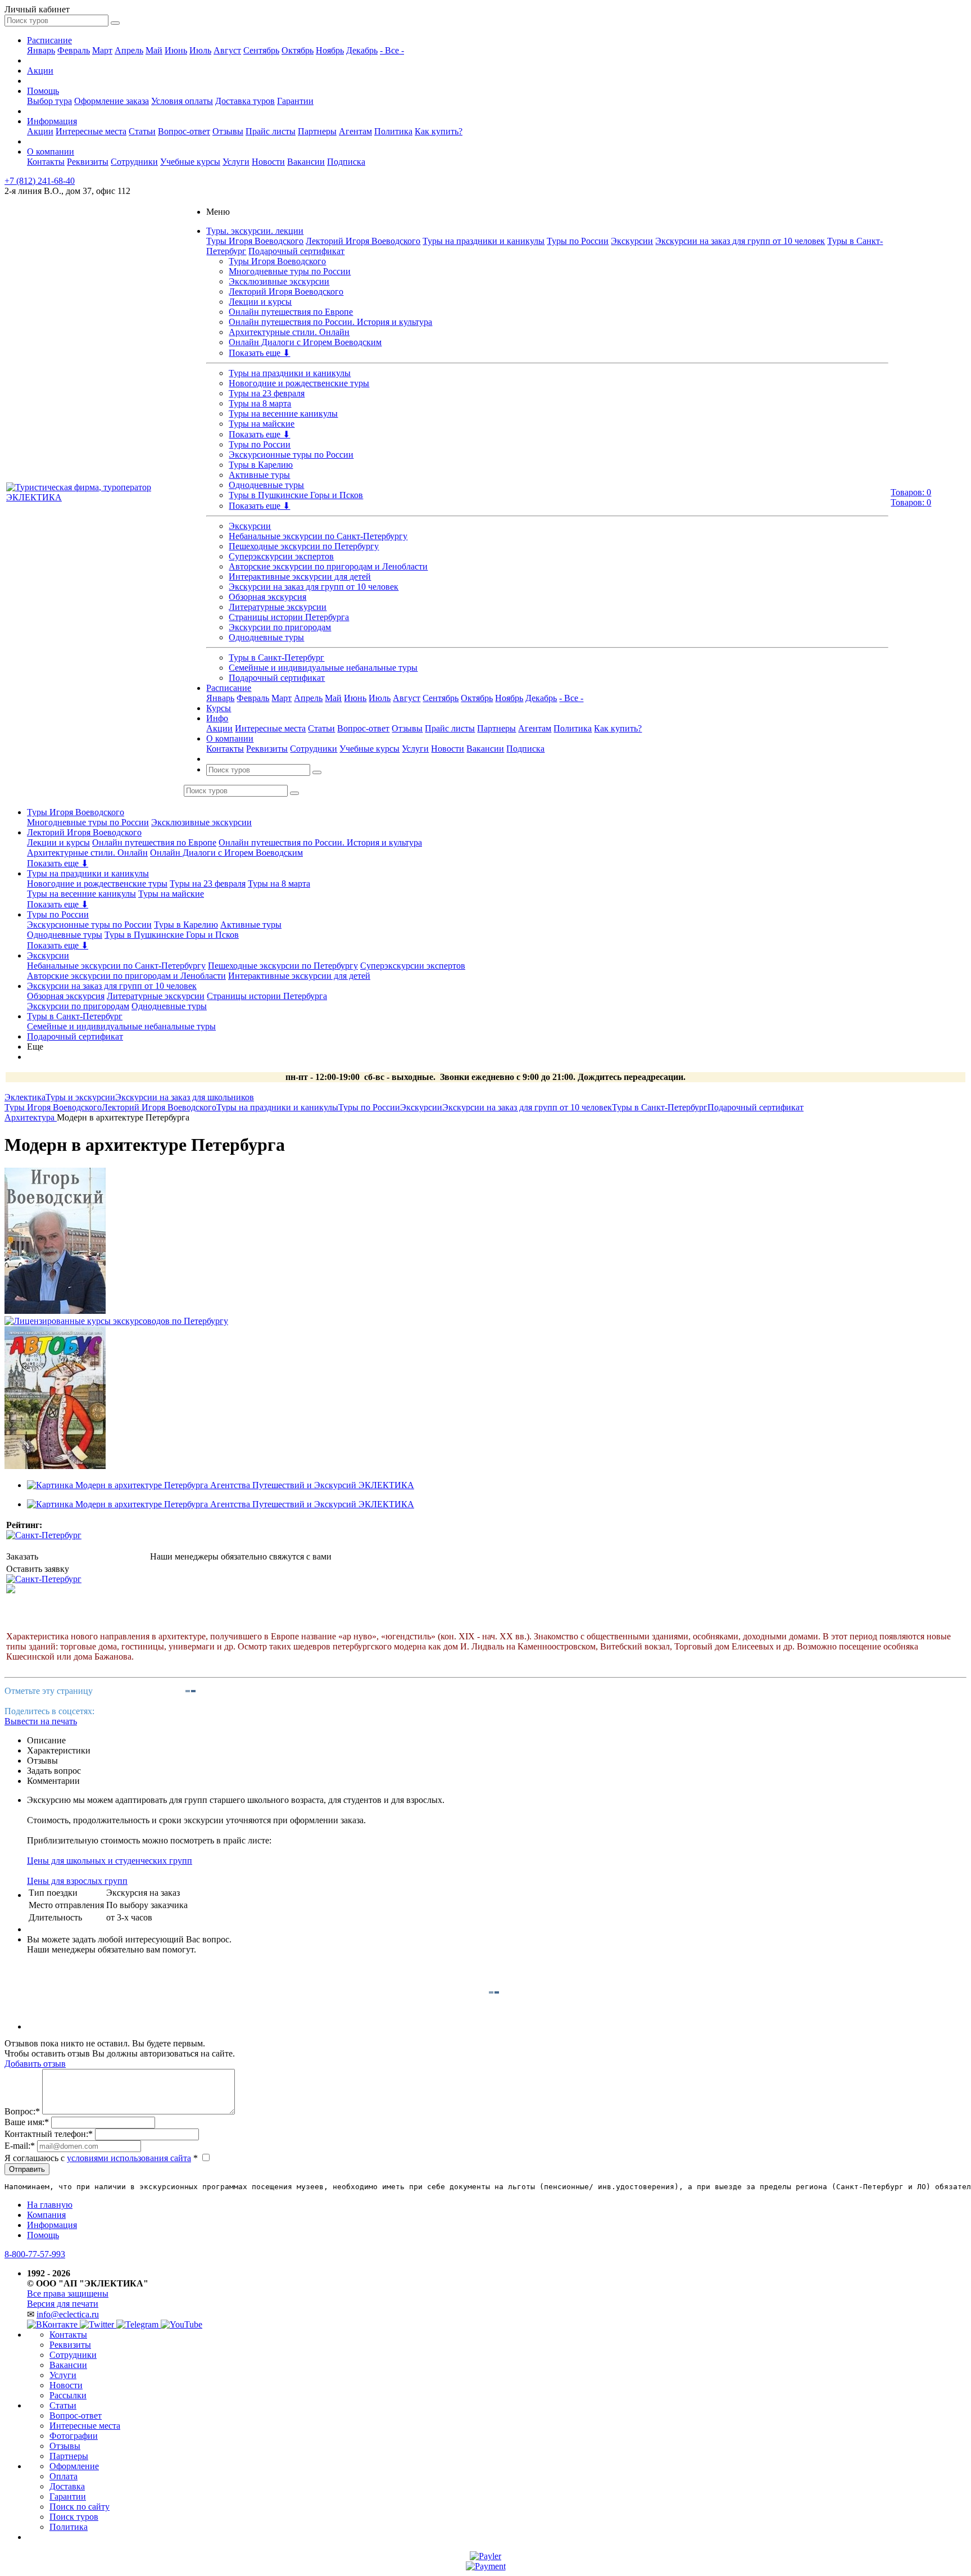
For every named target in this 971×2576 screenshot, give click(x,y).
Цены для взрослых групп (77, 1881)
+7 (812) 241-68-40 (40, 181)
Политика (393, 131)
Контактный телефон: (49, 2134)
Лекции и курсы (260, 302)
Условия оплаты (182, 101)
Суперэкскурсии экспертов (281, 556)
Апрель (129, 50)
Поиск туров (74, 2517)
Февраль (74, 50)
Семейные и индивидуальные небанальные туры (323, 668)
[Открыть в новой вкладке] (485, 2556)
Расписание (49, 40)
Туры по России (578, 241)
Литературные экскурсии (278, 607)
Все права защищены (68, 2293)
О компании (51, 152)
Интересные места (91, 131)
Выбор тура (49, 101)
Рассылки (68, 2395)
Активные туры (259, 475)
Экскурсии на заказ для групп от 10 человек (740, 241)
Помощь (43, 91)
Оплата (63, 2476)
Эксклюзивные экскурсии (279, 281)
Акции (40, 71)
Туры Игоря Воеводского (255, 241)
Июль (200, 50)
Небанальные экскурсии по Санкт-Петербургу (318, 536)
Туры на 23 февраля (267, 393)
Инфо (217, 718)
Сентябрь (261, 50)
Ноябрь (330, 50)
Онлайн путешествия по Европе (291, 312)
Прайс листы (271, 131)
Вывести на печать (41, 1721)
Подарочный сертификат (296, 251)
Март (102, 50)
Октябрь (298, 50)
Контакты (46, 162)
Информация (52, 121)
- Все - (392, 50)
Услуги (236, 162)
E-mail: (20, 2146)
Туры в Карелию (261, 465)
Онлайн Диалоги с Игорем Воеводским (305, 342)
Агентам (355, 131)
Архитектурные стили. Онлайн (289, 332)
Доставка (67, 2486)
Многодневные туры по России (290, 271)
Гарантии (295, 101)
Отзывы (228, 131)
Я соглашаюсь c (101, 2158)
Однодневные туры (266, 485)
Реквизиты (88, 162)
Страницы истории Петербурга (289, 617)
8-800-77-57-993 (35, 2254)
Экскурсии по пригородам (280, 627)
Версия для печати (63, 2304)
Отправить (27, 2169)
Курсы (219, 708)
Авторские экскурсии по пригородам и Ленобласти (328, 566)
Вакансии (306, 162)
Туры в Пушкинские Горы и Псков (296, 495)
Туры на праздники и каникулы (484, 241)
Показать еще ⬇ (259, 353)
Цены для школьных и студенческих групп (110, 1861)
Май (154, 50)
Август (227, 50)
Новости (268, 162)
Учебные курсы (190, 162)
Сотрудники (134, 162)
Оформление (74, 2466)
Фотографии (74, 2436)
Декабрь (362, 50)
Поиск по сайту (80, 2507)
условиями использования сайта (129, 2158)
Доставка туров (245, 101)
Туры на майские (262, 424)
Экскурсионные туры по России (291, 455)
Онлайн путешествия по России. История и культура (330, 322)
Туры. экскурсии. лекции (255, 231)
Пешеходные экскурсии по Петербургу (304, 546)
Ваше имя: (27, 2122)
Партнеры (317, 131)
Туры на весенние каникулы (283, 413)
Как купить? (439, 131)
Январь (41, 50)
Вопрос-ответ (184, 131)
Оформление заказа (112, 101)
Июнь (176, 50)
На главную (50, 2205)
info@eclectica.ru (68, 2314)
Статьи (142, 131)
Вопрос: (22, 2111)
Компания (46, 2215)
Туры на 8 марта (260, 403)
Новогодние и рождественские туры (299, 383)
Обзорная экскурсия (267, 597)
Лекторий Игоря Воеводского (363, 241)
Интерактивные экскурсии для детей (300, 577)
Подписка (346, 162)
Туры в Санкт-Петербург (276, 657)
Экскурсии (632, 241)
